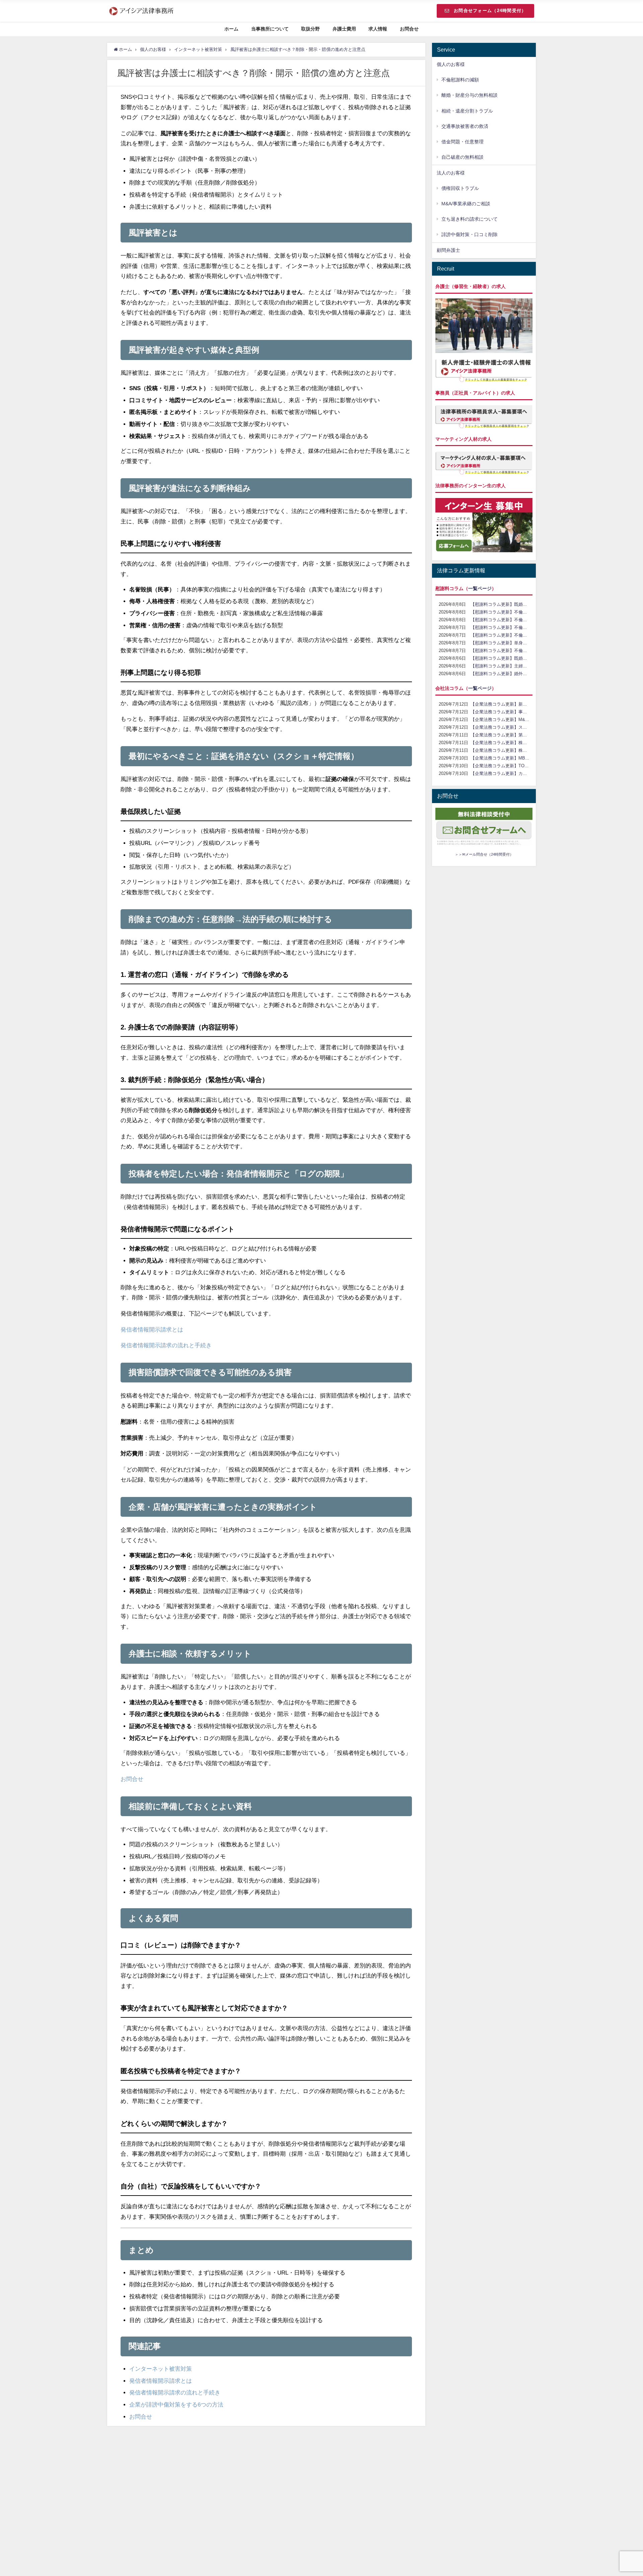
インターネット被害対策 (161, 2369)
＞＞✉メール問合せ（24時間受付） (484, 854)
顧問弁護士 (448, 250)
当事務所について (270, 29)
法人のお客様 (451, 173)
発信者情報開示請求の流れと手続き (166, 1345)
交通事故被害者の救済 (465, 126)
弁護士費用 (344, 29)
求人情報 (378, 29)
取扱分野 (310, 29)
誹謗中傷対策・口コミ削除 (470, 234)
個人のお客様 (451, 64)
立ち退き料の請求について (470, 219)
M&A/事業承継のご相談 (466, 204)
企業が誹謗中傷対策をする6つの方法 (176, 2404)
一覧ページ (480, 588)
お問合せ (409, 29)
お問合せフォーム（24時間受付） (490, 11)
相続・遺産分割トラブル (467, 111)
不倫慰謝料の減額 (460, 80)
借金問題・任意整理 (462, 142)
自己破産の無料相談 (462, 157)
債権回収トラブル (460, 188)
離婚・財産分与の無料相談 (470, 95)
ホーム (231, 29)
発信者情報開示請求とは (152, 1329)
